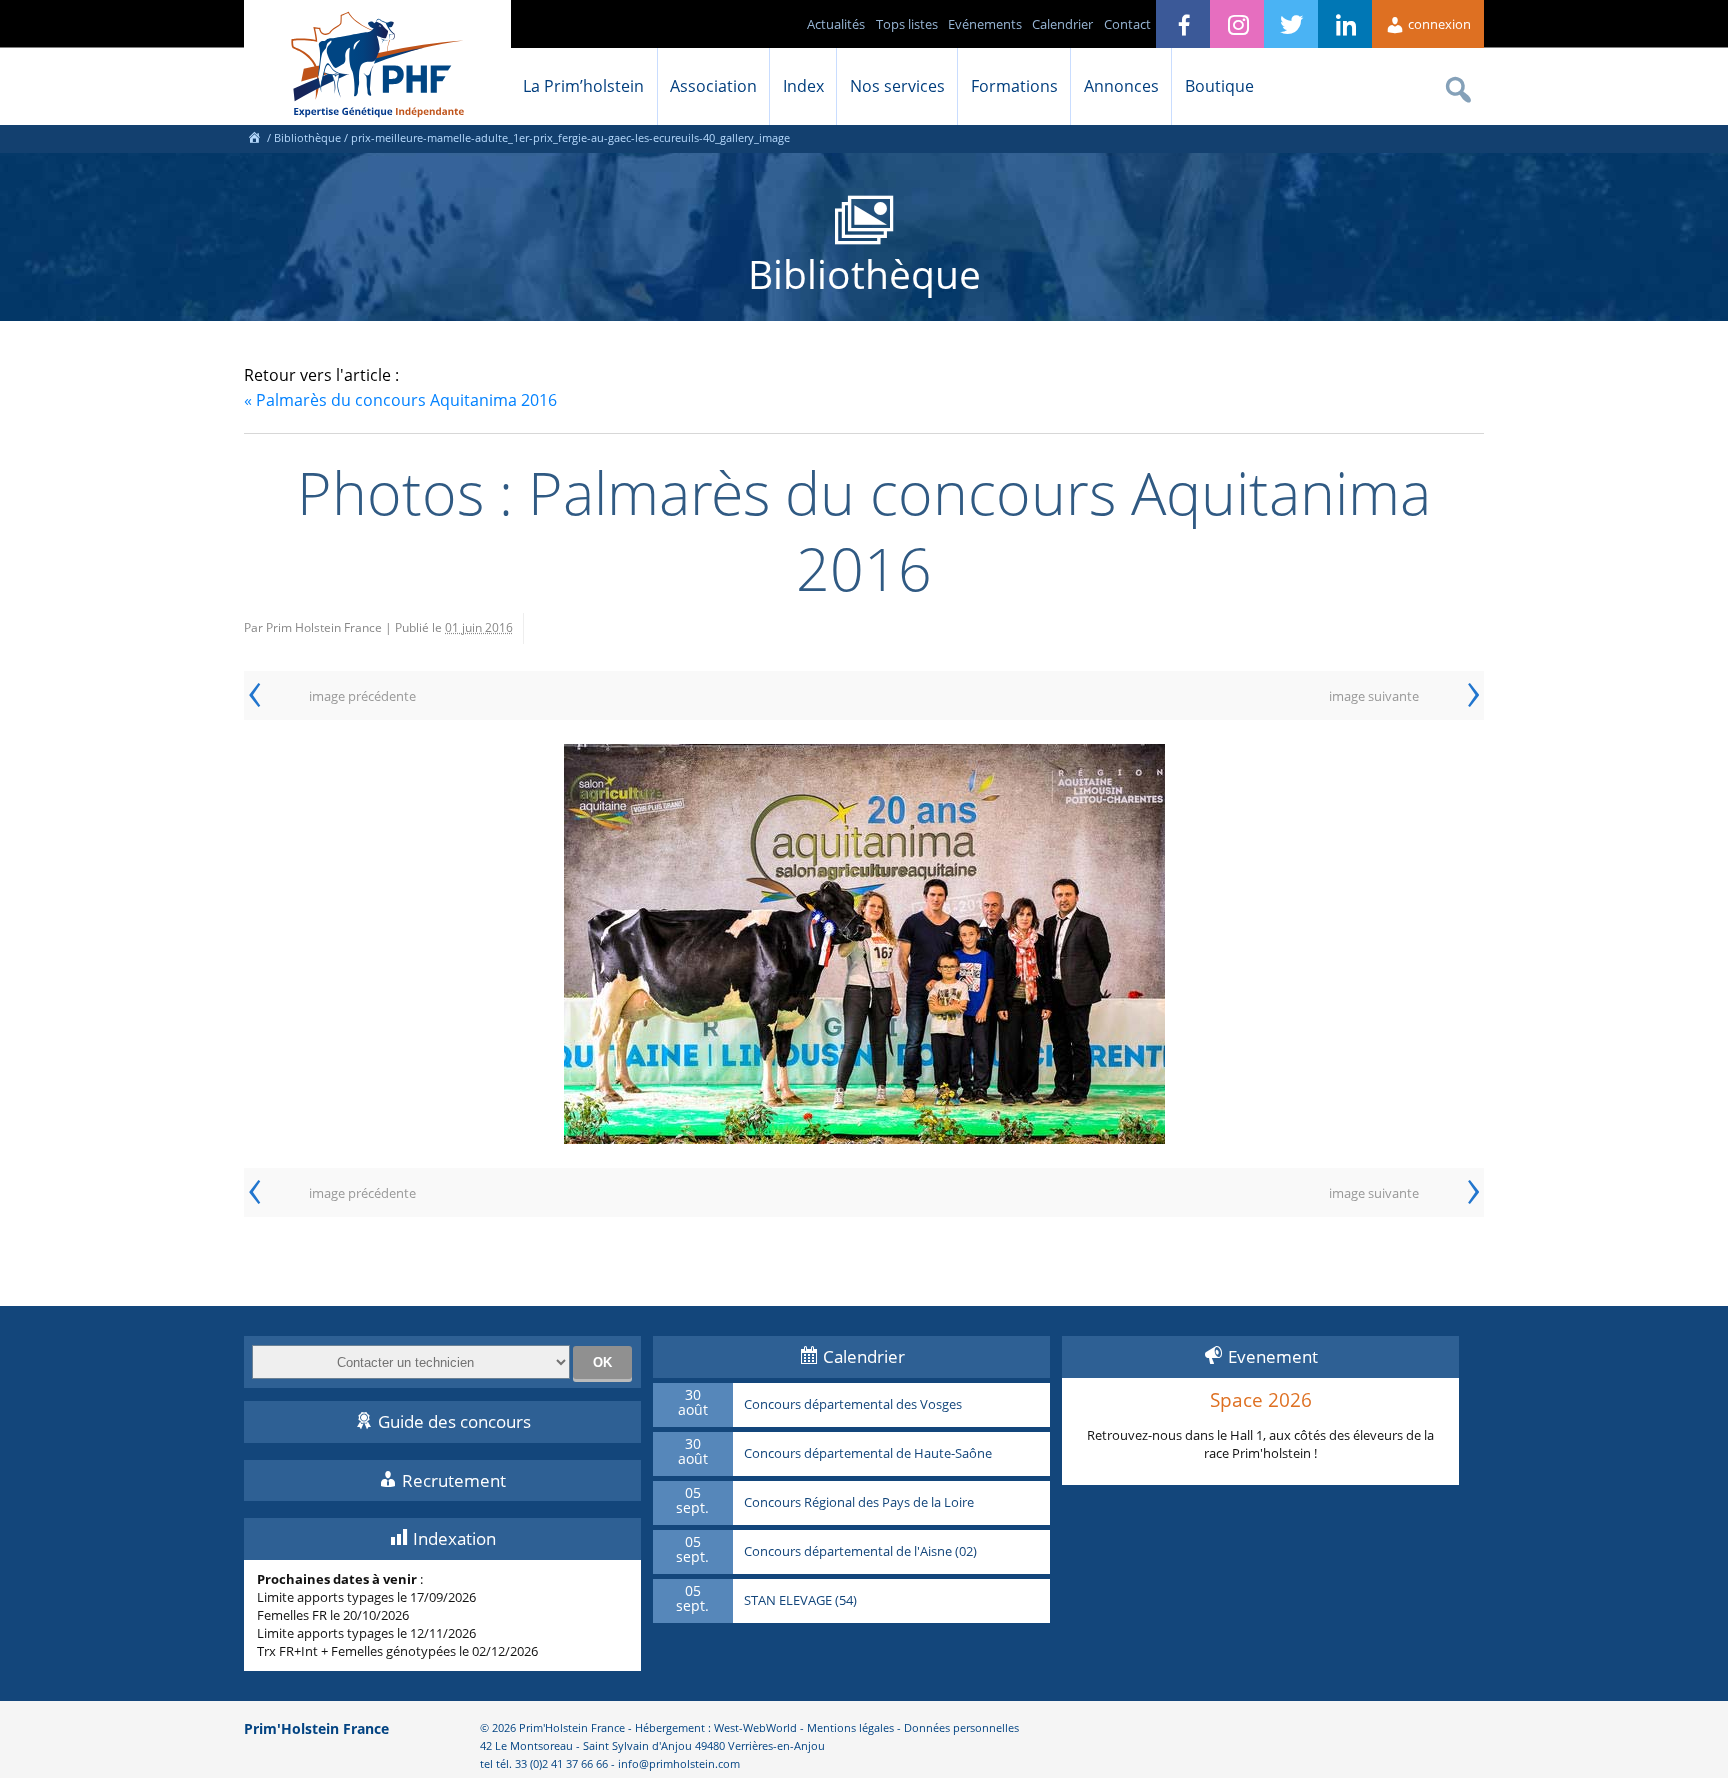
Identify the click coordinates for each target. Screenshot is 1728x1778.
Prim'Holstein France (316, 1728)
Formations (1014, 86)
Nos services (897, 86)
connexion (1438, 24)
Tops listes (907, 24)
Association (713, 86)
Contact (1127, 24)
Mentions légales (850, 1727)
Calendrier (1062, 24)
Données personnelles (961, 1727)
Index (803, 86)
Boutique (1219, 86)
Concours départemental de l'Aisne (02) (860, 1552)
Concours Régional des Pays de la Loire (859, 1503)
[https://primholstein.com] (254, 137)
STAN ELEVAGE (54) (800, 1601)
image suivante (1374, 696)
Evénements (985, 24)
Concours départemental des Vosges (853, 1405)
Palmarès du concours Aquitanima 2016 (400, 400)
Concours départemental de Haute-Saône (868, 1454)
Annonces (1121, 86)
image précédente (362, 696)
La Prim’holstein (583, 86)
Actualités (836, 24)
